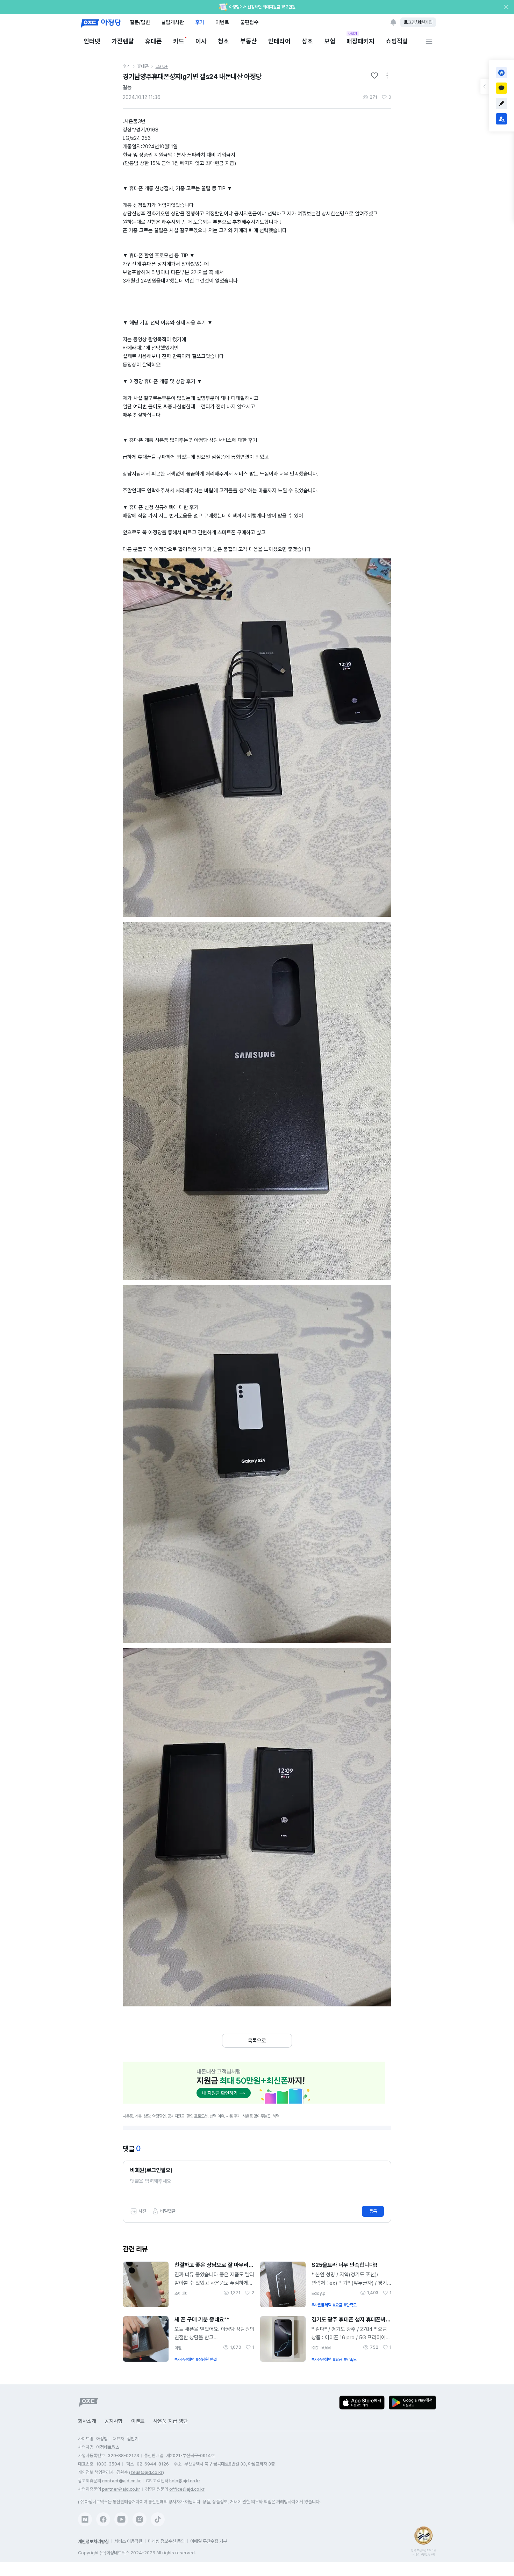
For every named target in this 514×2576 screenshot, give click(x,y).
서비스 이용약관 (128, 2541)
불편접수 (249, 22)
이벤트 (222, 22)
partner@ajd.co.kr (121, 2489)
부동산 (249, 41)
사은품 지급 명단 (170, 2421)
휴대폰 (154, 41)
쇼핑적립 (397, 41)
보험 (330, 41)
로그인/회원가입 (418, 22)
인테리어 (279, 41)
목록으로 (257, 2041)
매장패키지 (360, 41)
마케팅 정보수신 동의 (166, 2541)
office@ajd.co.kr (187, 2489)
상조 (307, 41)
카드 (179, 41)
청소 (223, 41)
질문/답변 (140, 22)
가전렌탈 (123, 41)
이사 (201, 41)
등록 (373, 2211)
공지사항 (114, 2421)
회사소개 (87, 2421)
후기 (200, 22)
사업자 (353, 34)
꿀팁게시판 (173, 22)
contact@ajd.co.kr (122, 2481)
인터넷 (92, 41)
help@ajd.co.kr (185, 2481)
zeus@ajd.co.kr (147, 2472)
